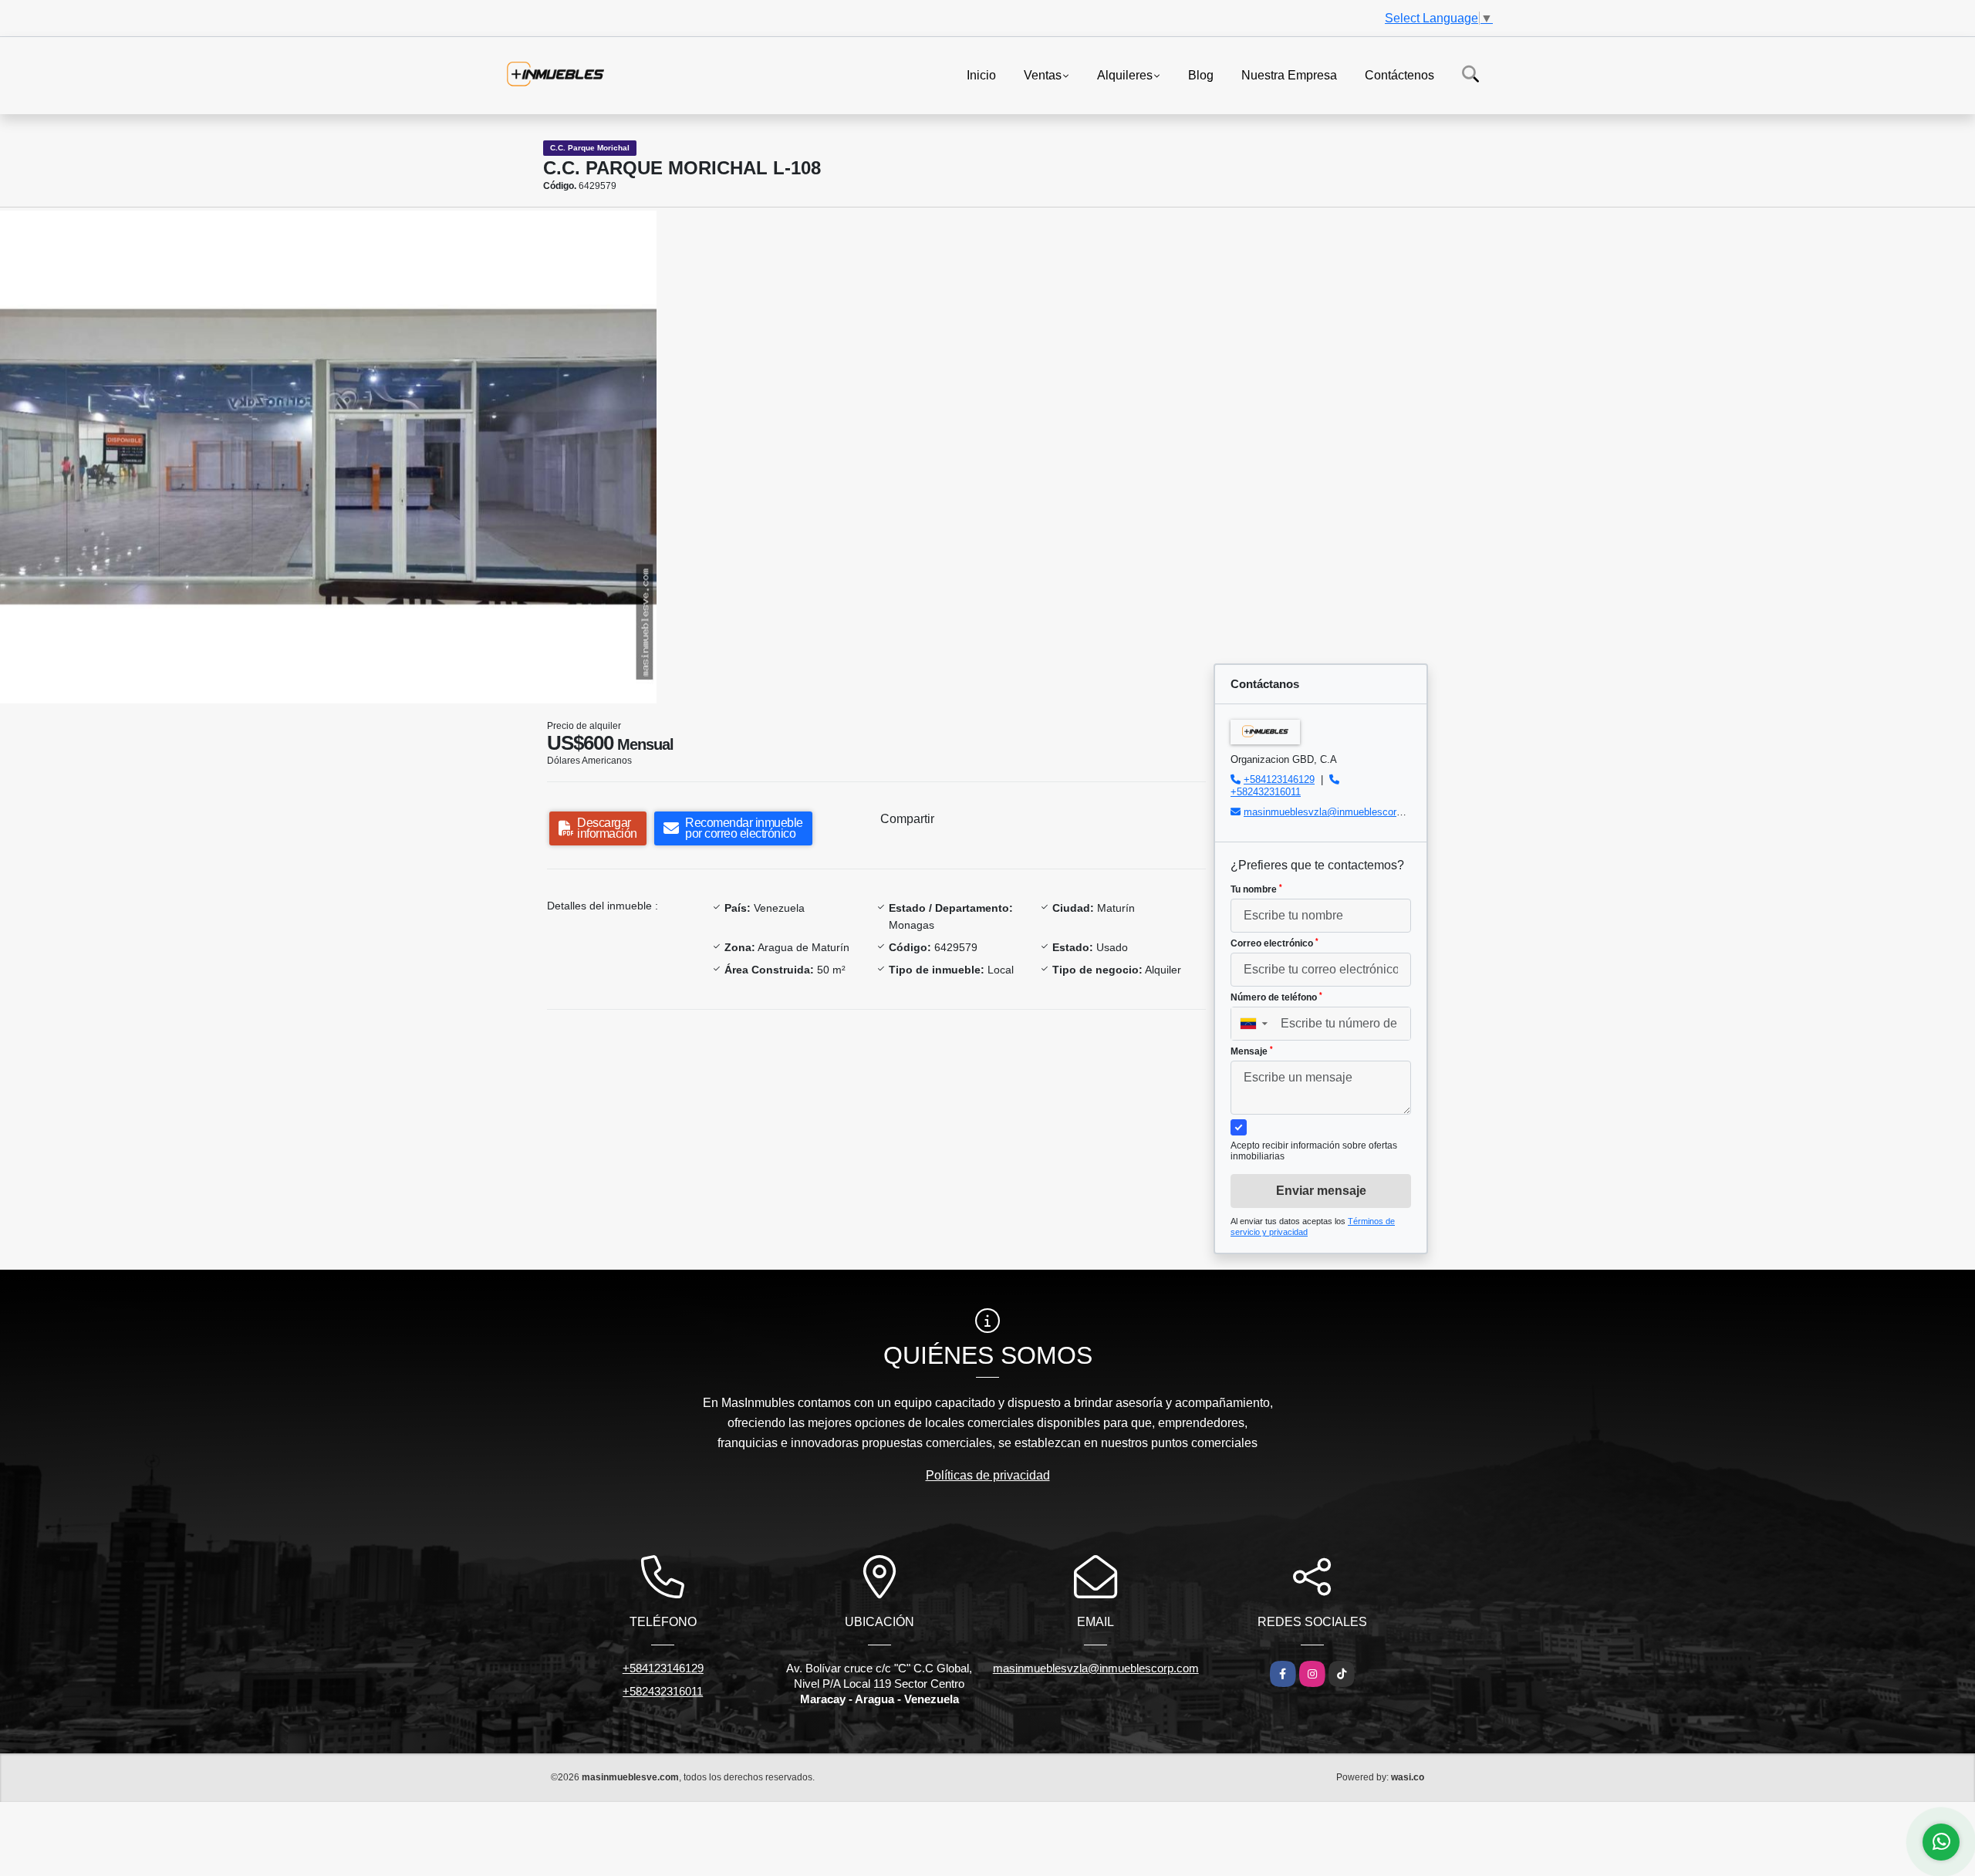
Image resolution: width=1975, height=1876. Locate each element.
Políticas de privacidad (988, 1475)
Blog (1201, 74)
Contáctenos (1399, 74)
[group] (328, 457)
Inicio (981, 74)
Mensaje (1252, 1051)
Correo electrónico (1274, 943)
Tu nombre (1256, 889)
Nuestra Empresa (1289, 74)
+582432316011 (1266, 792)
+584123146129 (1279, 779)
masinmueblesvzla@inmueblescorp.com (1334, 812)
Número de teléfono (1276, 997)
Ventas (1043, 74)
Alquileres (1125, 74)
